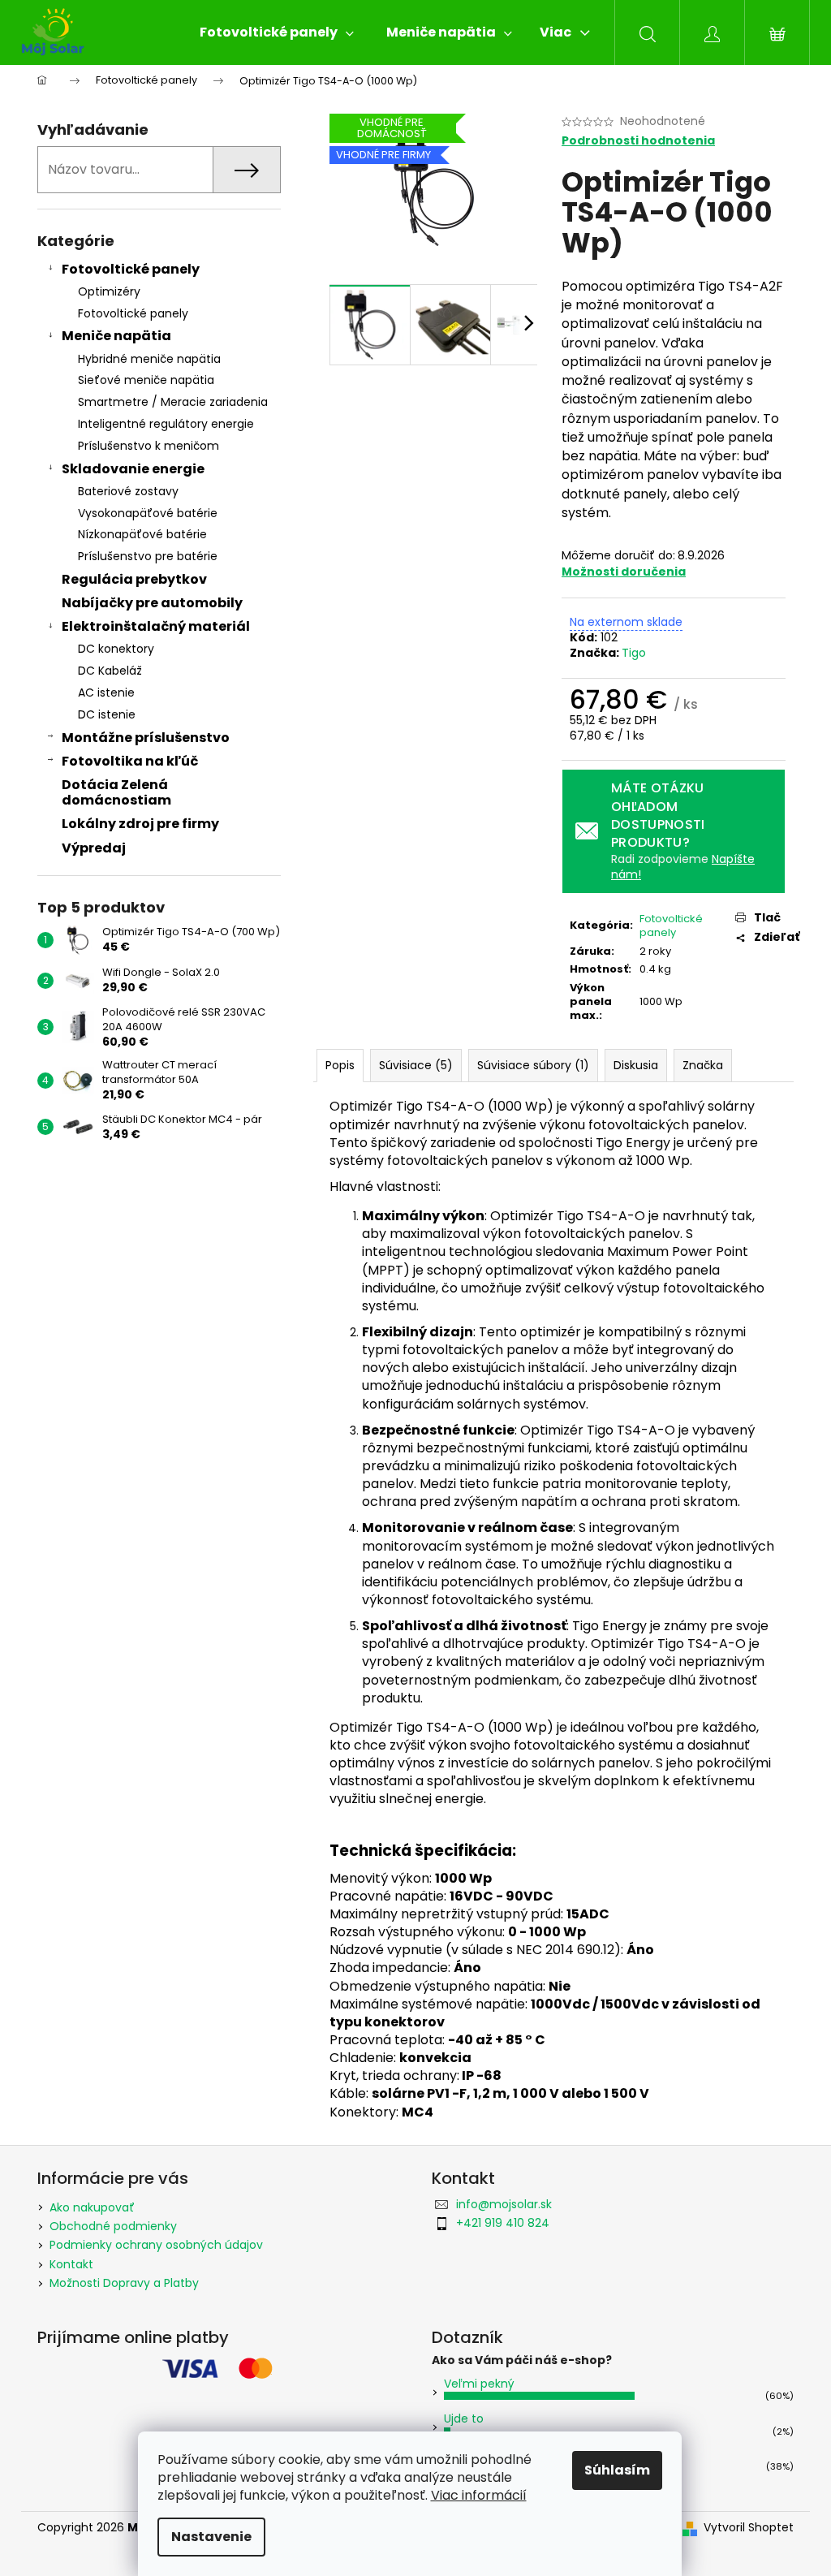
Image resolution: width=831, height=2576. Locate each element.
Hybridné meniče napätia (149, 359)
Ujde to (464, 2419)
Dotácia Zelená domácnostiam (116, 792)
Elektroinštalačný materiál (156, 626)
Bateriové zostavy (128, 491)
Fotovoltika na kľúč (130, 761)
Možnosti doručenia (624, 572)
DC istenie (107, 714)
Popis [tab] (340, 1065)
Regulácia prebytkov (134, 579)
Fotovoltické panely (131, 269)
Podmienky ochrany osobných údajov (156, 2245)
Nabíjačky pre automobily (152, 603)
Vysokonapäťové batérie (148, 513)
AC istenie (106, 693)
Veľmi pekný (479, 2384)
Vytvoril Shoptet (749, 2528)
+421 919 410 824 (503, 2223)
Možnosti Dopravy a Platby (124, 2283)
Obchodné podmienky (113, 2226)
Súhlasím (617, 2470)
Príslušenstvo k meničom (149, 446)
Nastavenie (211, 2537)
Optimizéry (109, 291)
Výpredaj (94, 848)
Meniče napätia (116, 336)
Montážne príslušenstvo (146, 738)
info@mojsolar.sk (504, 2204)
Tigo (634, 653)
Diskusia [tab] (636, 1065)
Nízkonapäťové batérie (142, 534)
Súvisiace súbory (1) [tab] (533, 1065)
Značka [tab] (703, 1065)
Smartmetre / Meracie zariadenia (173, 402)
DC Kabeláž (110, 671)
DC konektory (116, 649)
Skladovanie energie (133, 469)
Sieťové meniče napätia (146, 380)
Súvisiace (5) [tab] (416, 1065)
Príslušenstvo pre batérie (148, 556)
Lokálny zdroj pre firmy (140, 824)
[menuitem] (277, 32)
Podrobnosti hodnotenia (638, 141)
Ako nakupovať (92, 2207)
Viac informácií (479, 2495)
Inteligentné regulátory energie (166, 424)
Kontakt (71, 2264)
